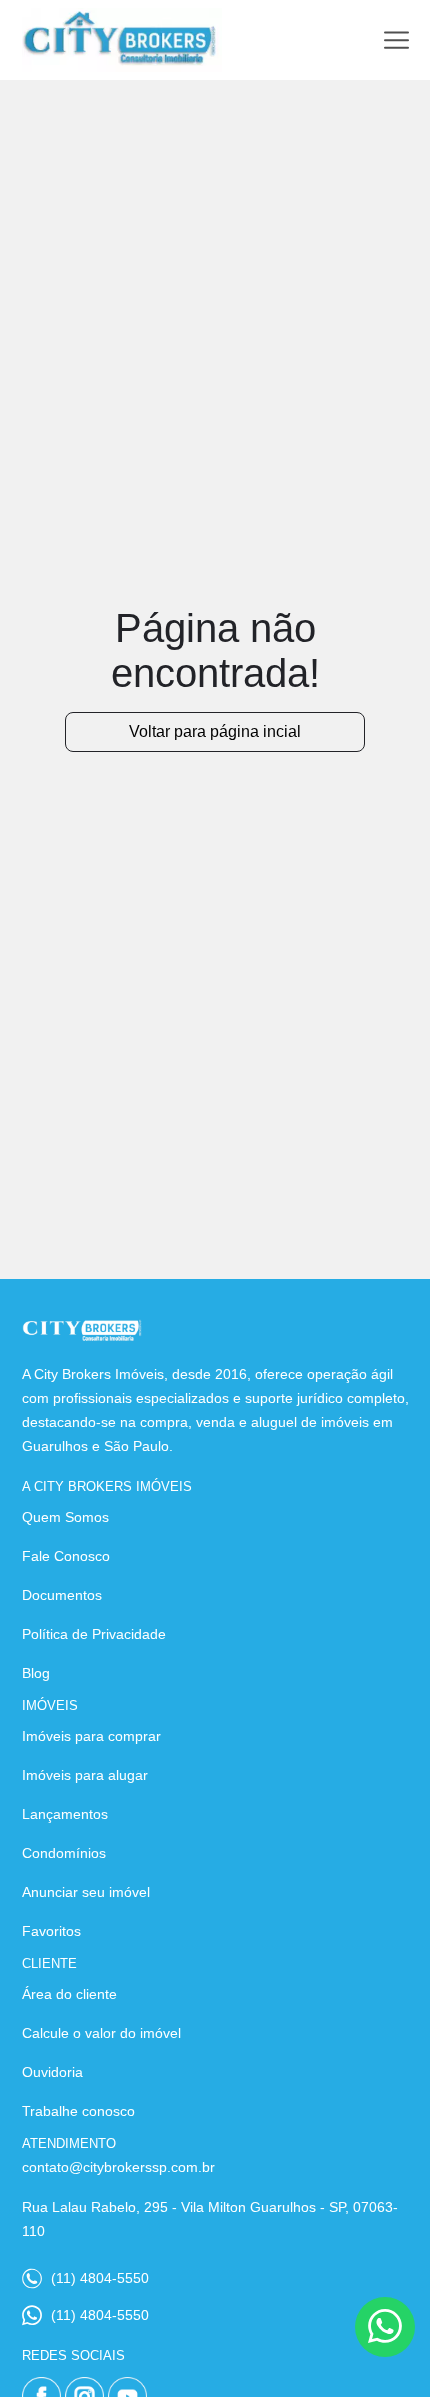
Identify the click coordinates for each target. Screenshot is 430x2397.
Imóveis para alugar (85, 1775)
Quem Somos (65, 1517)
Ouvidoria (52, 2072)
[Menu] (396, 40)
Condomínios (64, 1853)
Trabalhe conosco (78, 2111)
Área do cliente (69, 1994)
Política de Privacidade (94, 1634)
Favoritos (51, 1931)
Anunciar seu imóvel (86, 1892)
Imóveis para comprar (91, 1736)
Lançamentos (65, 1814)
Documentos (62, 1595)
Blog (36, 1673)
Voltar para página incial (215, 731)
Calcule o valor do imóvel (101, 2033)
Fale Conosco (66, 1556)
